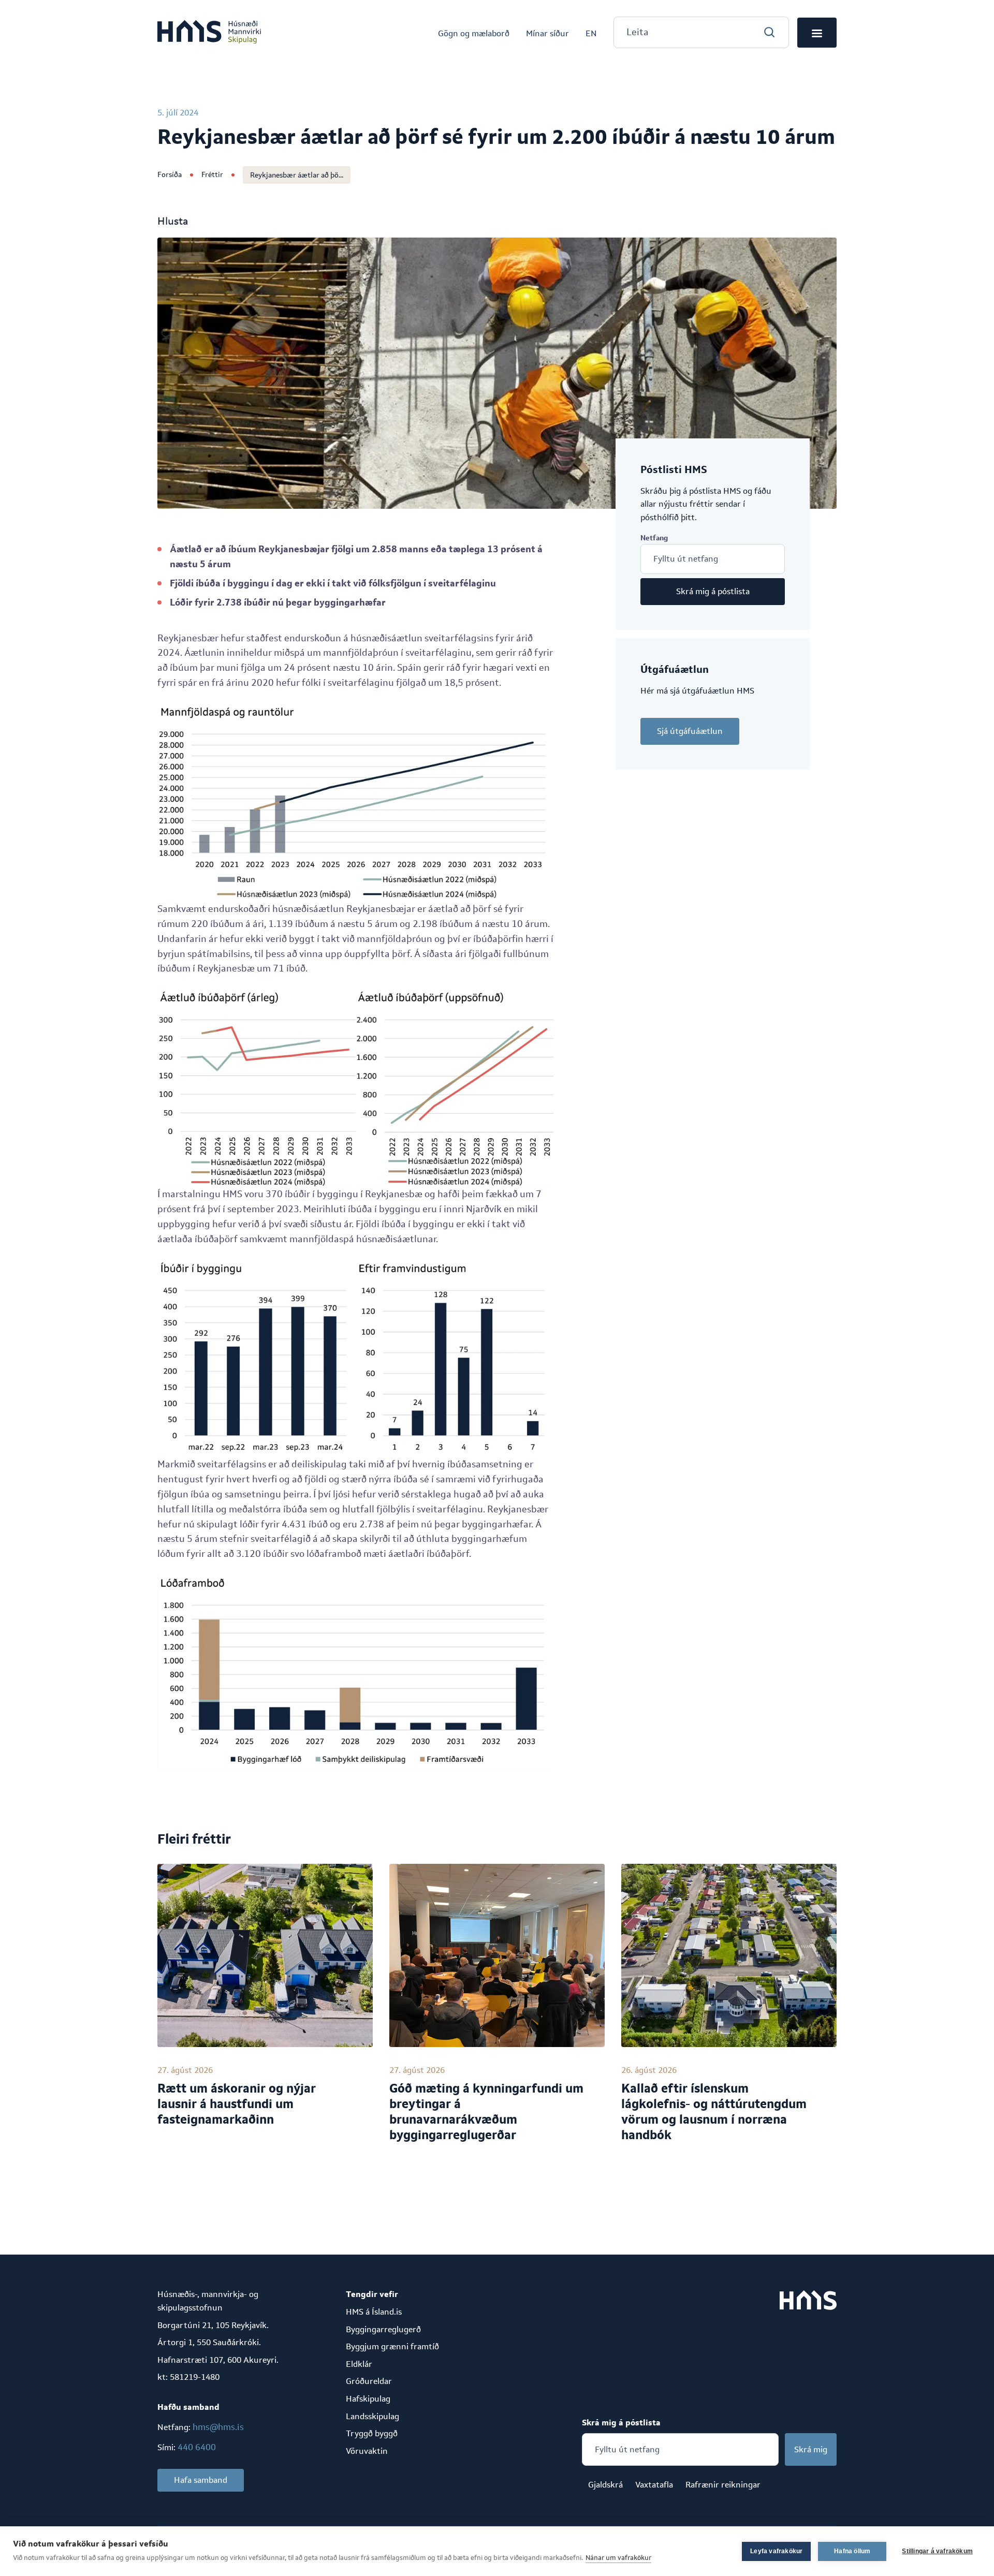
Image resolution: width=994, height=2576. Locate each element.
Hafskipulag (368, 2399)
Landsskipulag (372, 2416)
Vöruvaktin (367, 2451)
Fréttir (212, 174)
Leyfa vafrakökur (776, 2551)
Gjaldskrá (605, 2485)
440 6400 (197, 2447)
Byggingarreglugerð (383, 2329)
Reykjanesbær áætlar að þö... (297, 175)
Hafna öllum (852, 2551)
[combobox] (701, 32)
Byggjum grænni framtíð (392, 2346)
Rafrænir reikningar (723, 2485)
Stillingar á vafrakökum (937, 2551)
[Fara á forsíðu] (209, 33)
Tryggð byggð (372, 2433)
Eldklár (359, 2364)
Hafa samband (201, 2480)
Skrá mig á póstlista (713, 591)
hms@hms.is (218, 2427)
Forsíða (170, 174)
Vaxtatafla (654, 2485)
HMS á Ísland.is (374, 2312)
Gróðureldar (369, 2381)
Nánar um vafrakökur (618, 2558)
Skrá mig (811, 2449)
